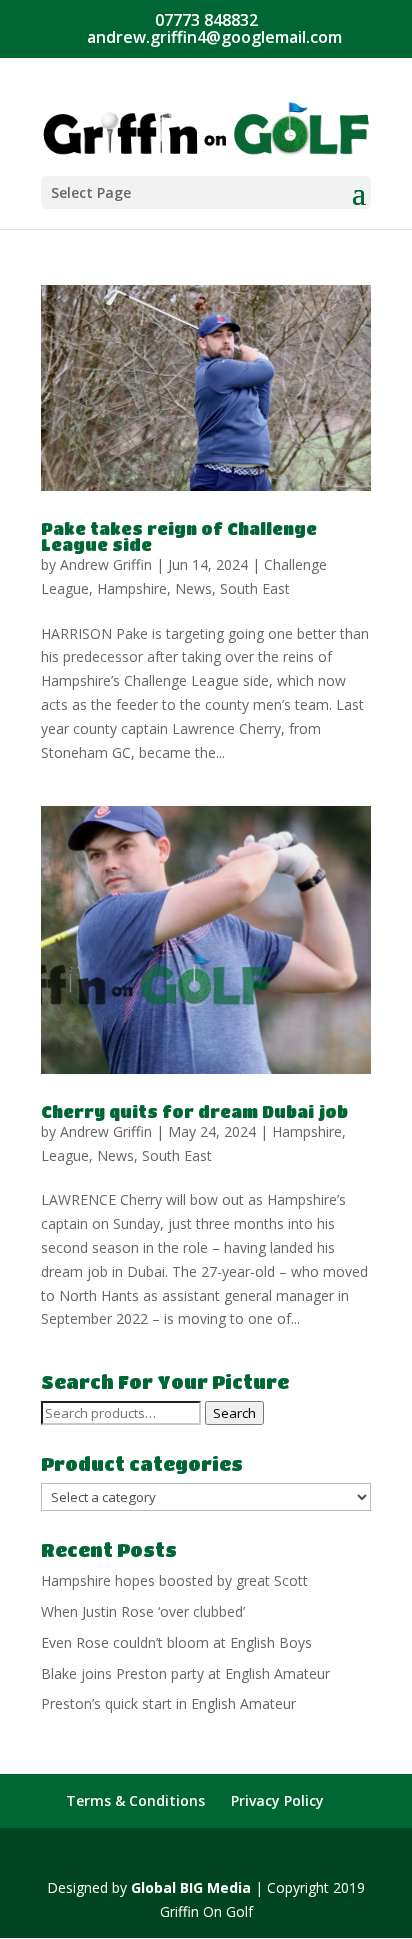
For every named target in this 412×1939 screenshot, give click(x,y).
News (193, 588)
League (65, 1155)
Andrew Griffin (106, 564)
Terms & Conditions (135, 1800)
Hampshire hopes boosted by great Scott (174, 1580)
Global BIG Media (191, 1887)
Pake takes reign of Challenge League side (179, 536)
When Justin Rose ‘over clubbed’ (143, 1611)
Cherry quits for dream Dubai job (194, 1111)
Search (234, 1413)
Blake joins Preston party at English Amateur (185, 1673)
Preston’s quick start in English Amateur (168, 1703)
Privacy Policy (277, 1800)
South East (255, 588)
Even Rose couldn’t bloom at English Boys (176, 1642)
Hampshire (132, 588)
